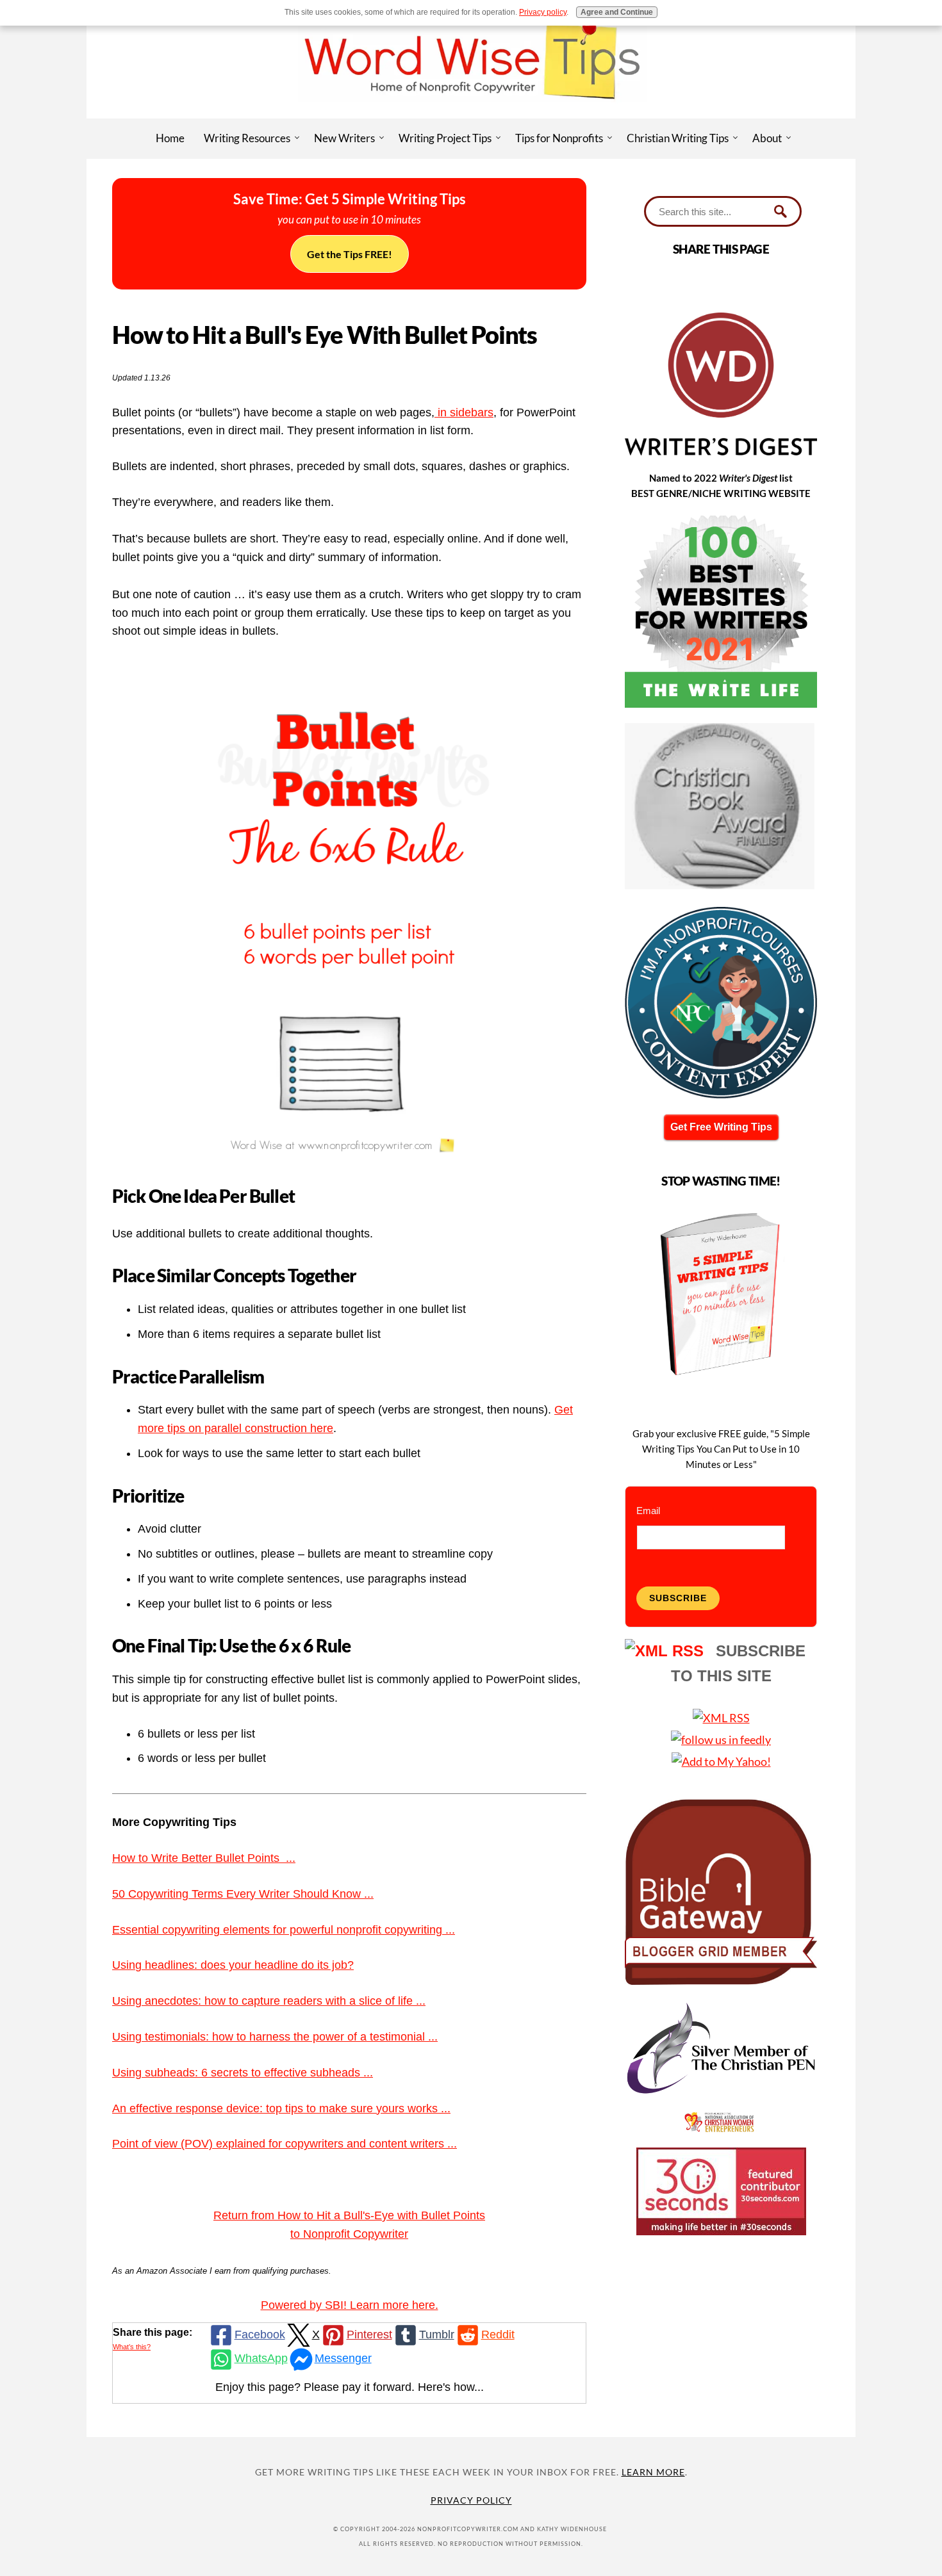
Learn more (653, 2472)
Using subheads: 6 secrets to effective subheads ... (243, 2073)
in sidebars (464, 412)
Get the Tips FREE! (350, 254)
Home (170, 138)
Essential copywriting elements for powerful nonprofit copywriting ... (284, 1930)
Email (648, 1511)
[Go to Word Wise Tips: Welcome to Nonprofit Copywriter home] (471, 114)
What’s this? (132, 2347)
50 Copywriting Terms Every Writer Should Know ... (243, 1894)
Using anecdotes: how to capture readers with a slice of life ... (269, 2001)
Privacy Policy (471, 2500)
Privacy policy (543, 12)
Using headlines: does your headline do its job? (233, 1965)
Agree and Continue (617, 12)
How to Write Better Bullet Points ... (204, 1858)
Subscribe (678, 1598)
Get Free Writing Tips (721, 1127)
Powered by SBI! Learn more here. (350, 2305)
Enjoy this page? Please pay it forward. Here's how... (350, 2387)
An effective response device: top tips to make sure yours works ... (281, 2108)
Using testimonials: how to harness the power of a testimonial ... (275, 2037)
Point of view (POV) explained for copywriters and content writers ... (285, 2144)
